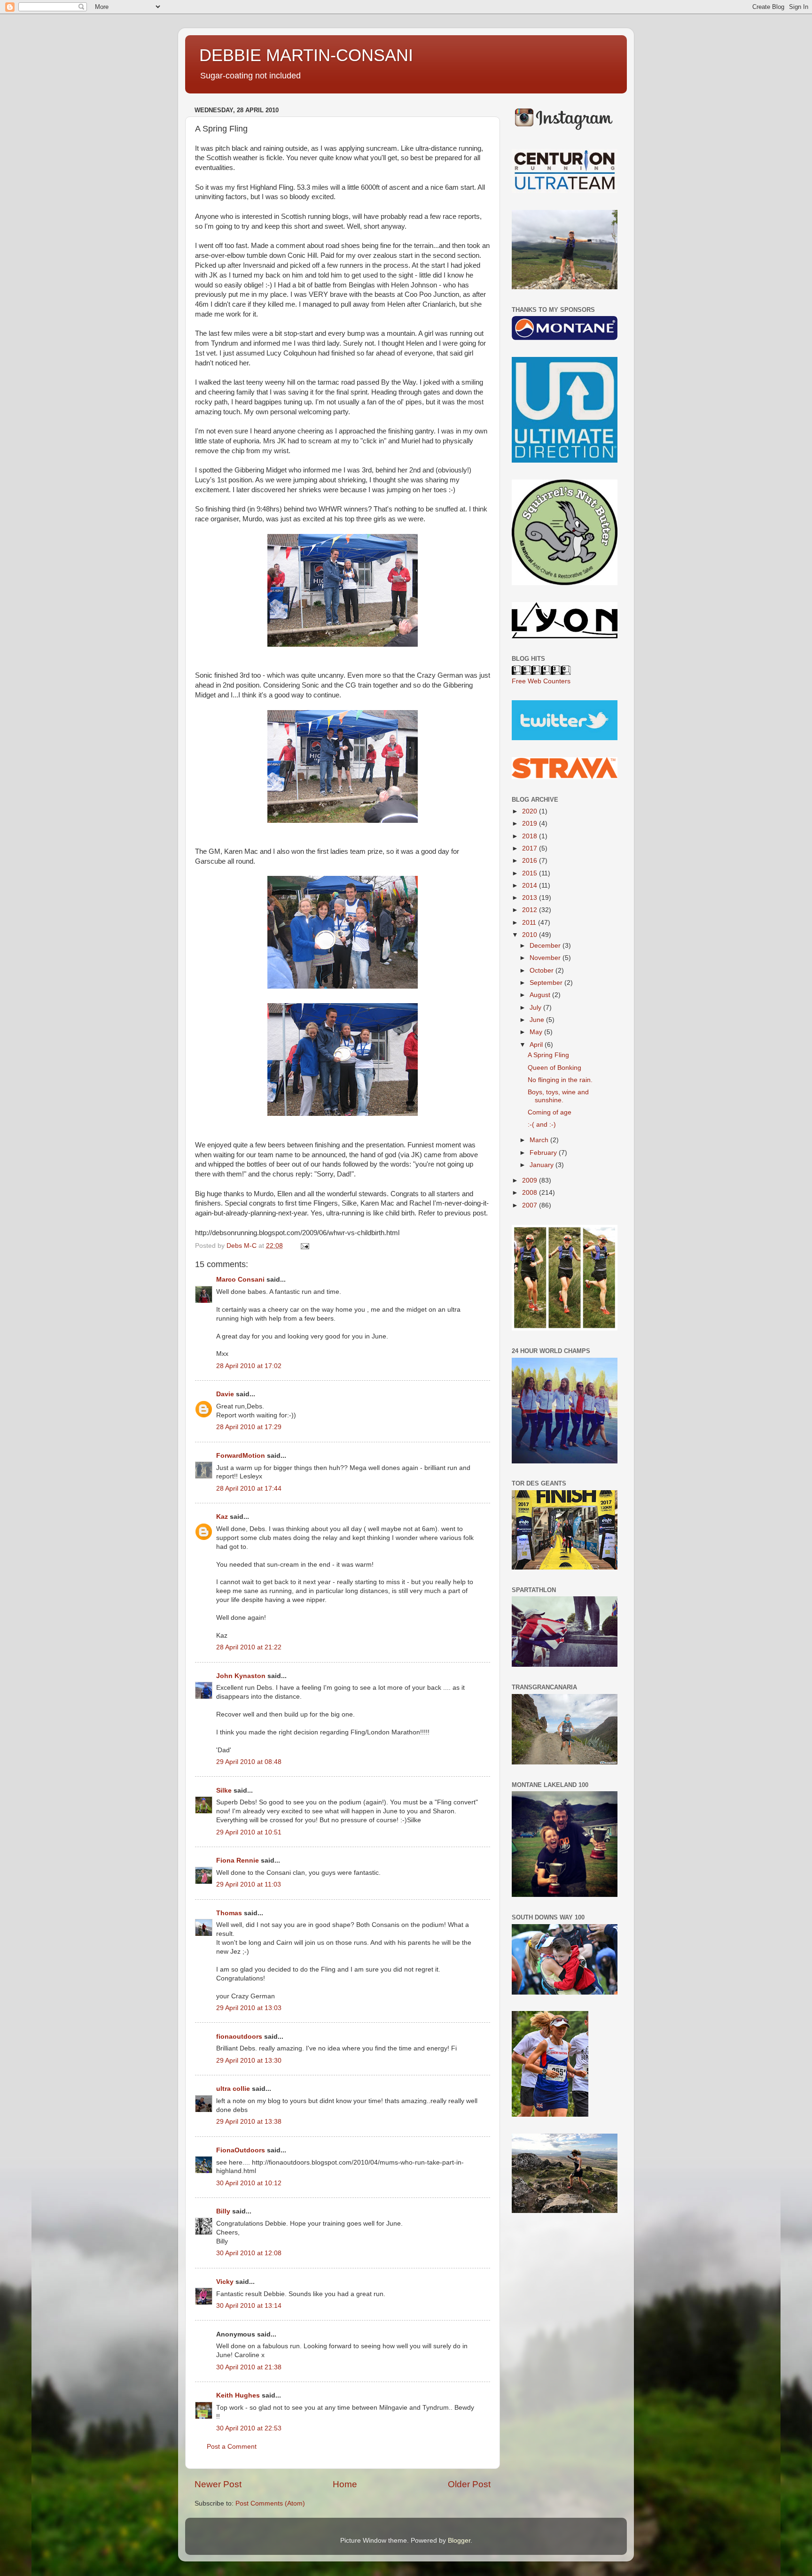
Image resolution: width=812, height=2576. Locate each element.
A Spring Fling (548, 1055)
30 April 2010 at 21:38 (249, 2367)
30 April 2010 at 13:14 (249, 2306)
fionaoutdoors (239, 2037)
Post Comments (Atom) (270, 2503)
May (537, 1032)
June (538, 1020)
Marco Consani (240, 1280)
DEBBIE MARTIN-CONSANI (306, 55)
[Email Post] (304, 1246)
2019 (531, 824)
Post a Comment (232, 2447)
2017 (531, 848)
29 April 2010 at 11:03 (249, 1884)
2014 (531, 886)
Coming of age (550, 1112)
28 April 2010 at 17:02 (249, 1366)
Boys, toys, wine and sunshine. (558, 1096)
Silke (224, 1791)
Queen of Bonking (554, 1068)
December (546, 946)
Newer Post (218, 2484)
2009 (531, 1180)
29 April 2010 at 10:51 (249, 1832)
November (546, 958)
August (541, 995)
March (540, 1140)
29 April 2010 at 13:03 (249, 2008)
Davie (225, 1394)
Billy (223, 2211)
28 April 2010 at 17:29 (249, 1427)
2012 (531, 910)
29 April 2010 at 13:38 (249, 2122)
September (547, 983)
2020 (531, 811)
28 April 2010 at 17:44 (249, 1489)
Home (345, 2484)
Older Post (469, 2484)
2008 (531, 1193)
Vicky (225, 2282)
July (536, 1008)
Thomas (229, 1913)
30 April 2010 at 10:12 (249, 2183)
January (543, 1165)
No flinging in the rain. (560, 1080)
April (537, 1045)
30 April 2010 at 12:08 (249, 2253)
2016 (531, 861)
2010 (531, 935)
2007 (531, 1205)
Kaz (222, 1517)
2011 (530, 923)
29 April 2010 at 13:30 (249, 2061)
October (543, 971)
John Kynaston (241, 1676)
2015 (531, 873)
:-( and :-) (542, 1125)
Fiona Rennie (238, 1860)
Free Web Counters (541, 681)
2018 (531, 836)
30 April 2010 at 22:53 (249, 2428)
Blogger (459, 2541)
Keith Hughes (238, 2395)
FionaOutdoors (241, 2150)
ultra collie (233, 2089)
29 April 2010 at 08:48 (249, 1762)
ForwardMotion (241, 1456)
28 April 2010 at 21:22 (249, 1647)
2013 (531, 898)
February (544, 1153)
